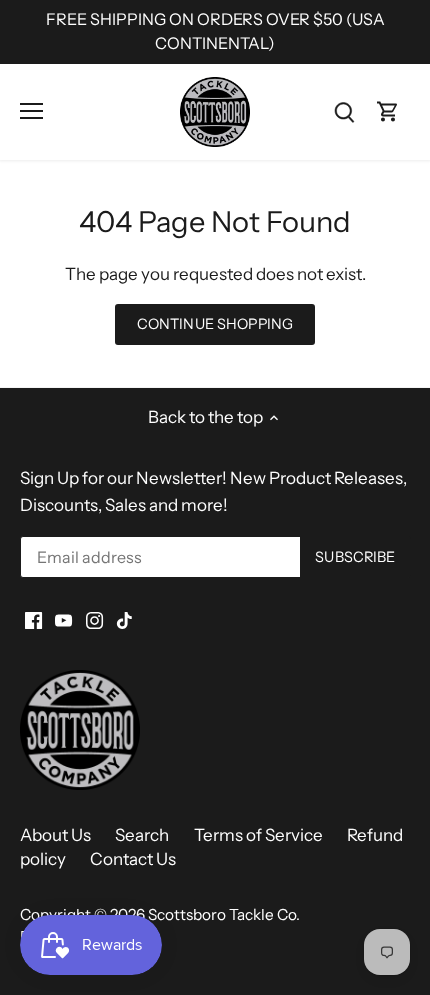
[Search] (344, 111)
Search (142, 835)
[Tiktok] (124, 620)
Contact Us (133, 859)
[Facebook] (33, 620)
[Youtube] (63, 620)
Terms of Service (258, 835)
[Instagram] (94, 620)
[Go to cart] (388, 111)
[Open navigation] (31, 111)
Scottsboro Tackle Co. (224, 914)
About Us (55, 835)
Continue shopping (215, 324)
